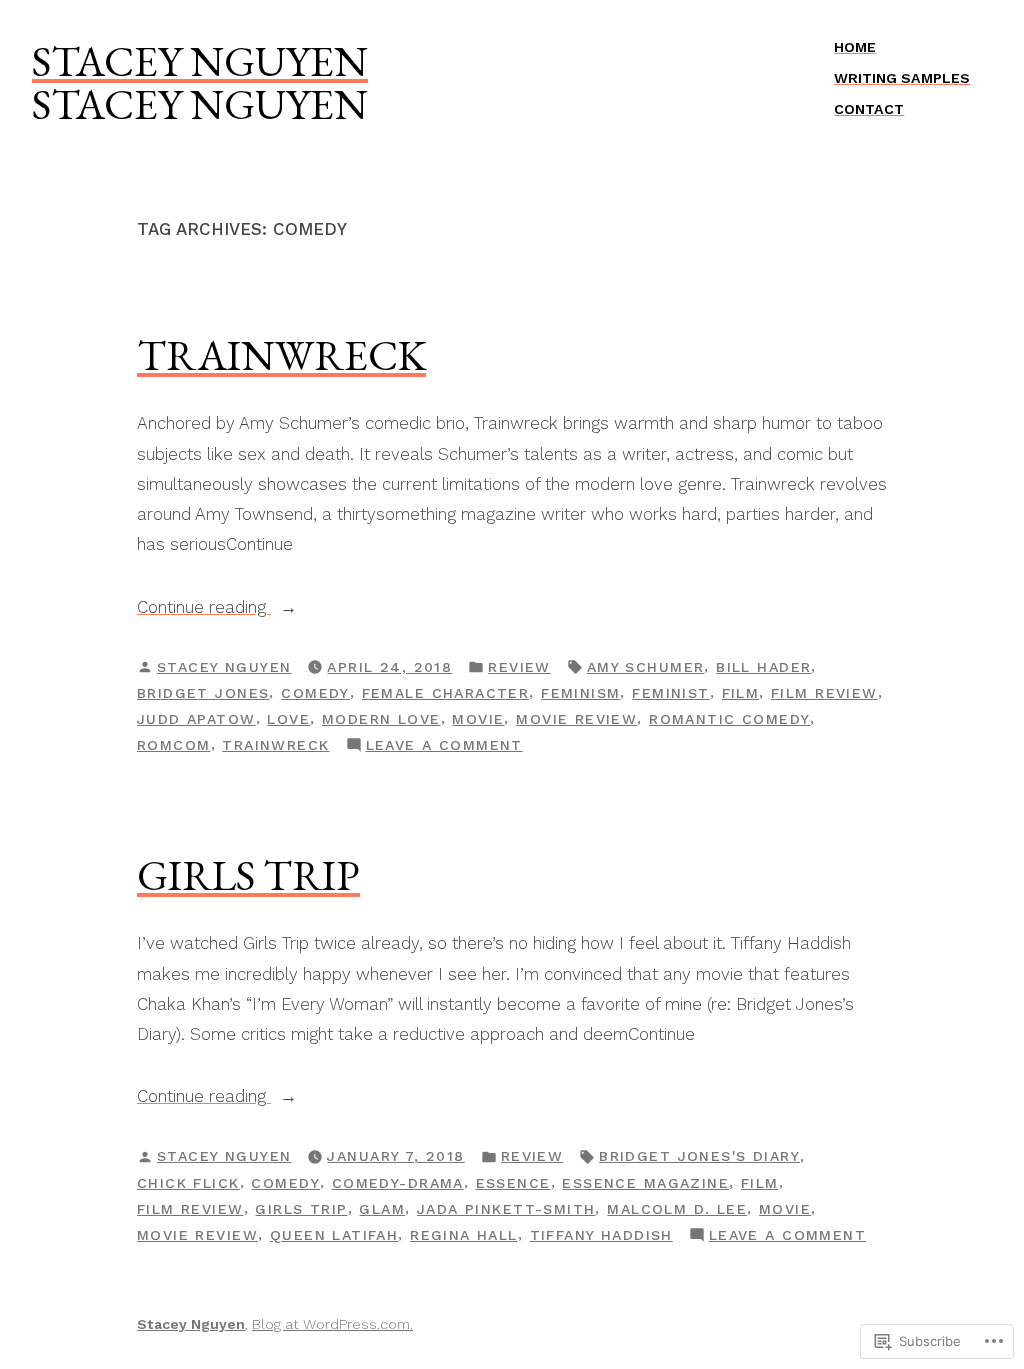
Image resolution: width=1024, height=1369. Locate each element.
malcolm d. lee (677, 1209)
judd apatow (196, 719)
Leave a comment (444, 747)
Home (855, 47)
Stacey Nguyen (200, 61)
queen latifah (334, 1235)
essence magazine (645, 1183)
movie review (576, 719)
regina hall (464, 1235)
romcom (174, 745)
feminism (580, 693)
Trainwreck (281, 355)
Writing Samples (902, 78)
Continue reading (204, 606)
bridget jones (203, 693)
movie (478, 719)
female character (446, 693)
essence (513, 1183)
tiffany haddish (601, 1235)
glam (382, 1209)
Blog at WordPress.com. (332, 1324)
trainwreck (275, 745)
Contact (869, 109)
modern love (381, 719)
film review (824, 693)
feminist (670, 693)
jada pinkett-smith (506, 1209)
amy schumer (646, 667)
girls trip (301, 1209)
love (288, 719)
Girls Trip (248, 875)
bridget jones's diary (699, 1156)
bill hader (763, 667)
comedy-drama (398, 1183)
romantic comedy (729, 719)
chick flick (188, 1183)
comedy (315, 693)
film (741, 693)
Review (519, 667)
